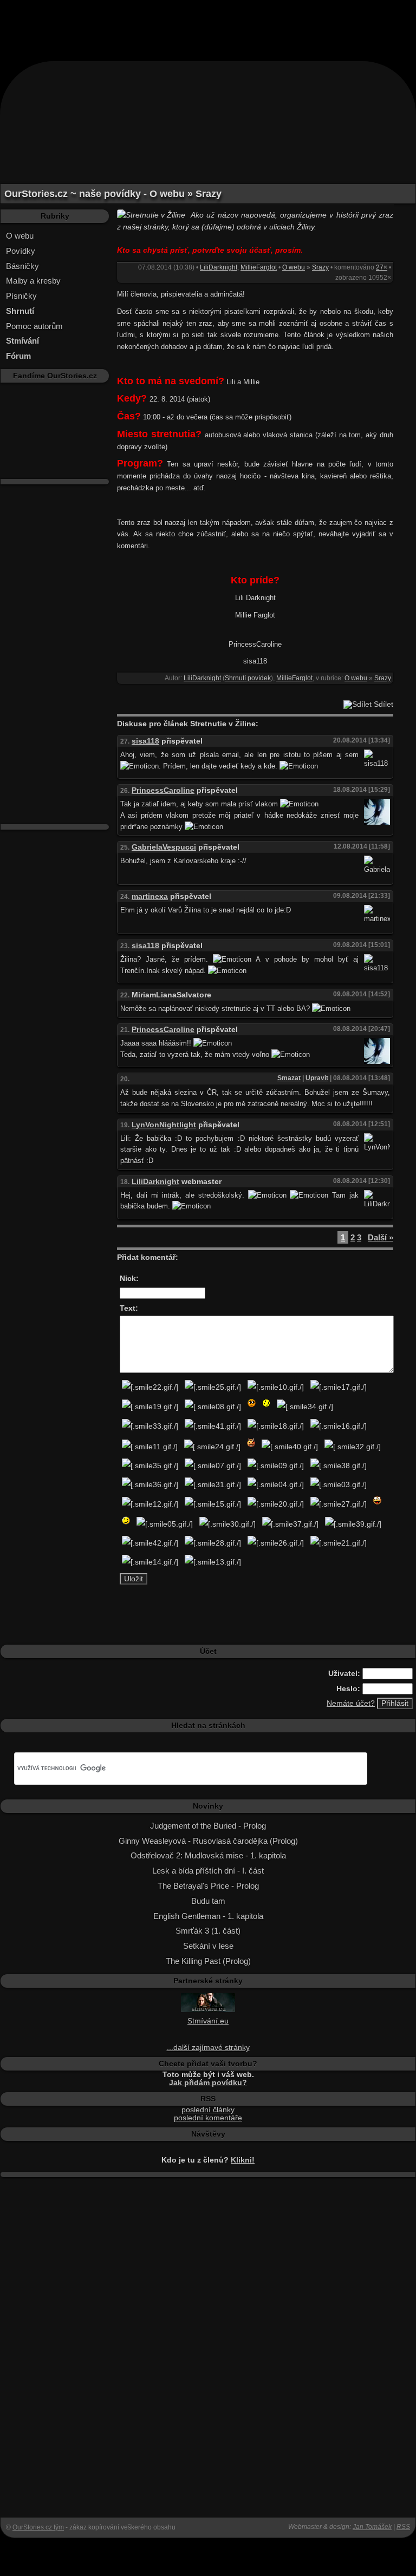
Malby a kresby (33, 281)
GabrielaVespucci (164, 847)
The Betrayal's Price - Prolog (208, 1886)
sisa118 (145, 741)
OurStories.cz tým (38, 2527)
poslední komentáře (208, 2118)
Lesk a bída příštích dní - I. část (208, 1871)
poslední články (208, 2110)
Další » (381, 1237)
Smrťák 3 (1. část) (208, 1931)
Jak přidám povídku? (208, 2083)
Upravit (317, 1078)
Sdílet (382, 704)
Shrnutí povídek (248, 678)
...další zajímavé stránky (208, 2048)
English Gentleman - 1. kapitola (208, 1916)
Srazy (320, 267)
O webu (20, 236)
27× (382, 267)
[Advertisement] (208, 24)
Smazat (289, 1078)
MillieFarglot (259, 267)
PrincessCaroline (163, 790)
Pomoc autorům (34, 326)
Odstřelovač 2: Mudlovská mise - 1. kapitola (208, 1855)
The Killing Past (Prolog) (208, 1961)
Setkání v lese (208, 1946)
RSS (403, 2527)
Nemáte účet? (351, 1703)
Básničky (22, 266)
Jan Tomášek (372, 2527)
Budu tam (208, 1901)
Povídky (21, 251)
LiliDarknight (219, 267)
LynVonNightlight (164, 1125)
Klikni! (243, 2160)
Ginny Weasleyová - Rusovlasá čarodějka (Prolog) (208, 1841)
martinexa (150, 896)
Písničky (21, 296)
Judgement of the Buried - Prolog (208, 1826)
